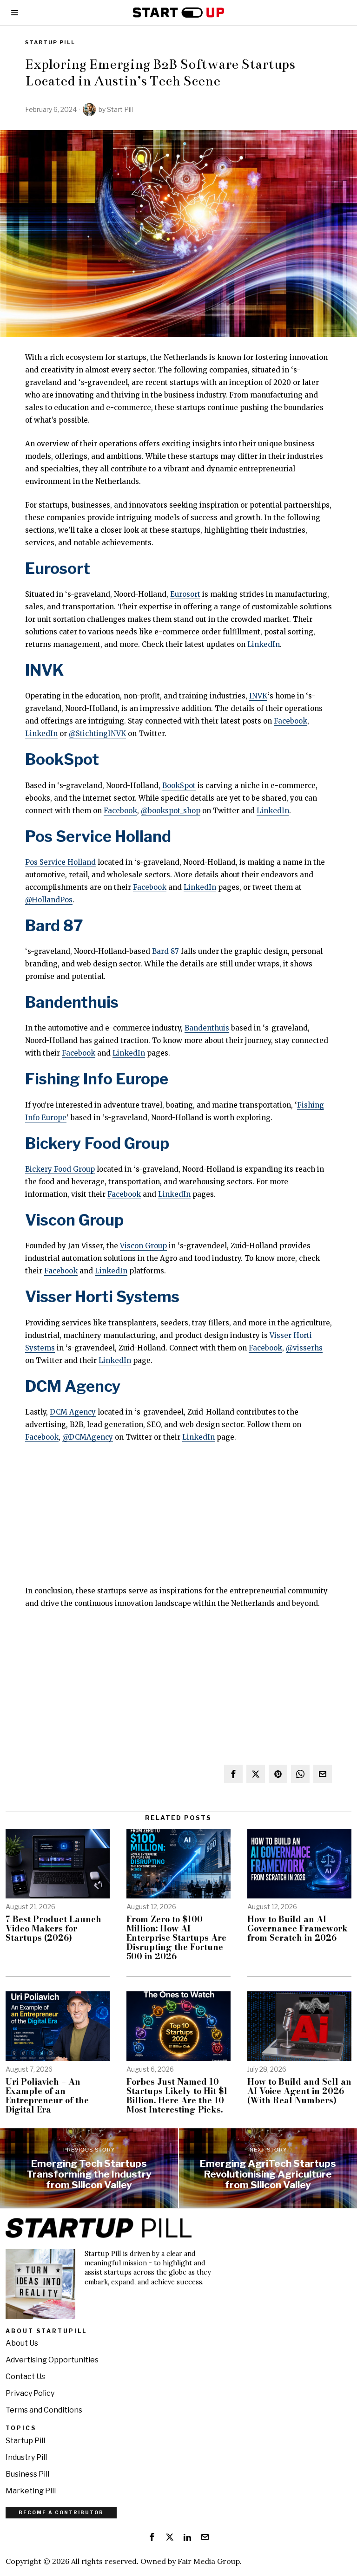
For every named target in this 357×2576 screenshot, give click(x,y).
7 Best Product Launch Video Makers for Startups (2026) (53, 1928)
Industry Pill (26, 2457)
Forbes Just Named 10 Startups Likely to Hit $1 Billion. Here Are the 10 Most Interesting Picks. (177, 2096)
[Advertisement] (178, 1520)
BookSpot (62, 759)
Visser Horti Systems (102, 1297)
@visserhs (304, 1348)
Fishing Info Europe (97, 1079)
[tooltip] (233, 1774)
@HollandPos (49, 900)
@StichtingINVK (97, 734)
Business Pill (27, 2474)
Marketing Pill (31, 2491)
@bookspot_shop (171, 811)
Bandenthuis (72, 1002)
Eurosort (58, 568)
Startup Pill (50, 42)
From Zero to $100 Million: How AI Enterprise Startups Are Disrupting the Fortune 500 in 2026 (176, 1938)
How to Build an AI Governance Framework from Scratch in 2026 (297, 1928)
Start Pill (120, 109)
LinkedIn (264, 644)
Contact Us (25, 2377)
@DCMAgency (88, 1437)
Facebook (291, 721)
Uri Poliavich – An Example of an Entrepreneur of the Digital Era (47, 2096)
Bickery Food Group (97, 1143)
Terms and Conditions (44, 2410)
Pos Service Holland (98, 836)
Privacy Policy (30, 2393)
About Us (22, 2343)
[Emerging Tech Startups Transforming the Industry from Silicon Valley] (89, 2168)
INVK (44, 670)
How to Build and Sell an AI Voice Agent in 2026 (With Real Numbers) (299, 2091)
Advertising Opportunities (52, 2360)
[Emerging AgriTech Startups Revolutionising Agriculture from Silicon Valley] (268, 2168)
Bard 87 (54, 926)
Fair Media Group (209, 2561)
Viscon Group (74, 1220)
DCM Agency (73, 1386)
